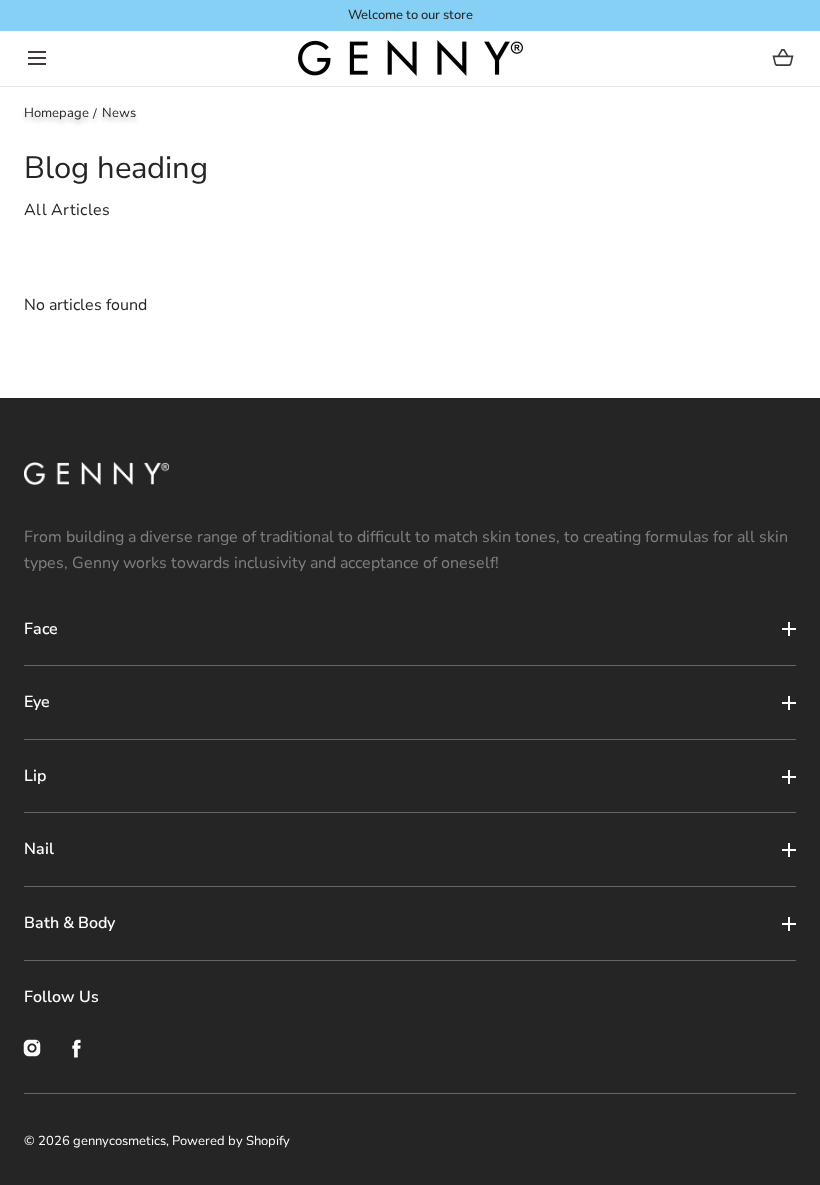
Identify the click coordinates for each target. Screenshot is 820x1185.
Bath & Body (69, 923)
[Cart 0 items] (783, 58)
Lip (35, 776)
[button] (36, 58)
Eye (37, 702)
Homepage (56, 113)
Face (41, 629)
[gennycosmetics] (410, 58)
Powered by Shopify (231, 1141)
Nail (39, 849)
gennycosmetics (119, 1141)
